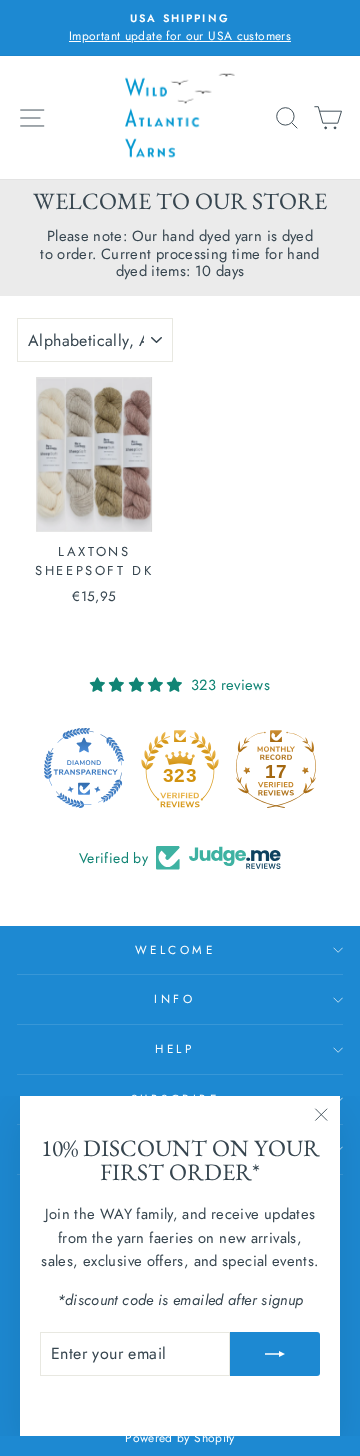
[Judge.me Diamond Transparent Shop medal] (84, 768)
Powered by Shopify (180, 1438)
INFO (174, 998)
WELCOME (175, 949)
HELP (174, 1048)
